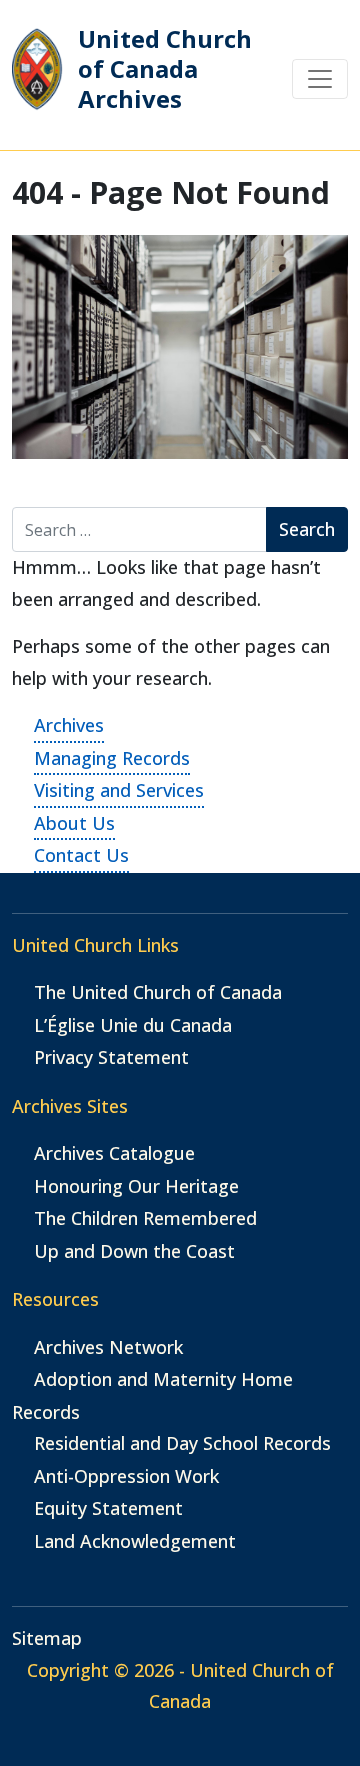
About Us (74, 823)
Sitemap (47, 1638)
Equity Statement (108, 1508)
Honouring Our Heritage (136, 1186)
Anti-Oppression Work (126, 1476)
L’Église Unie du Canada (133, 1025)
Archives (69, 725)
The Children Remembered (145, 1218)
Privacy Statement (111, 1057)
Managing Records (112, 758)
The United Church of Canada (158, 992)
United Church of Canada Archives (165, 69)
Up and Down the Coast (134, 1251)
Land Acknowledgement (135, 1541)
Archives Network (108, 1347)
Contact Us (81, 855)
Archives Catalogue (114, 1153)
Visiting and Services (119, 790)
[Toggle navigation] (320, 79)
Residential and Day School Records (182, 1443)
